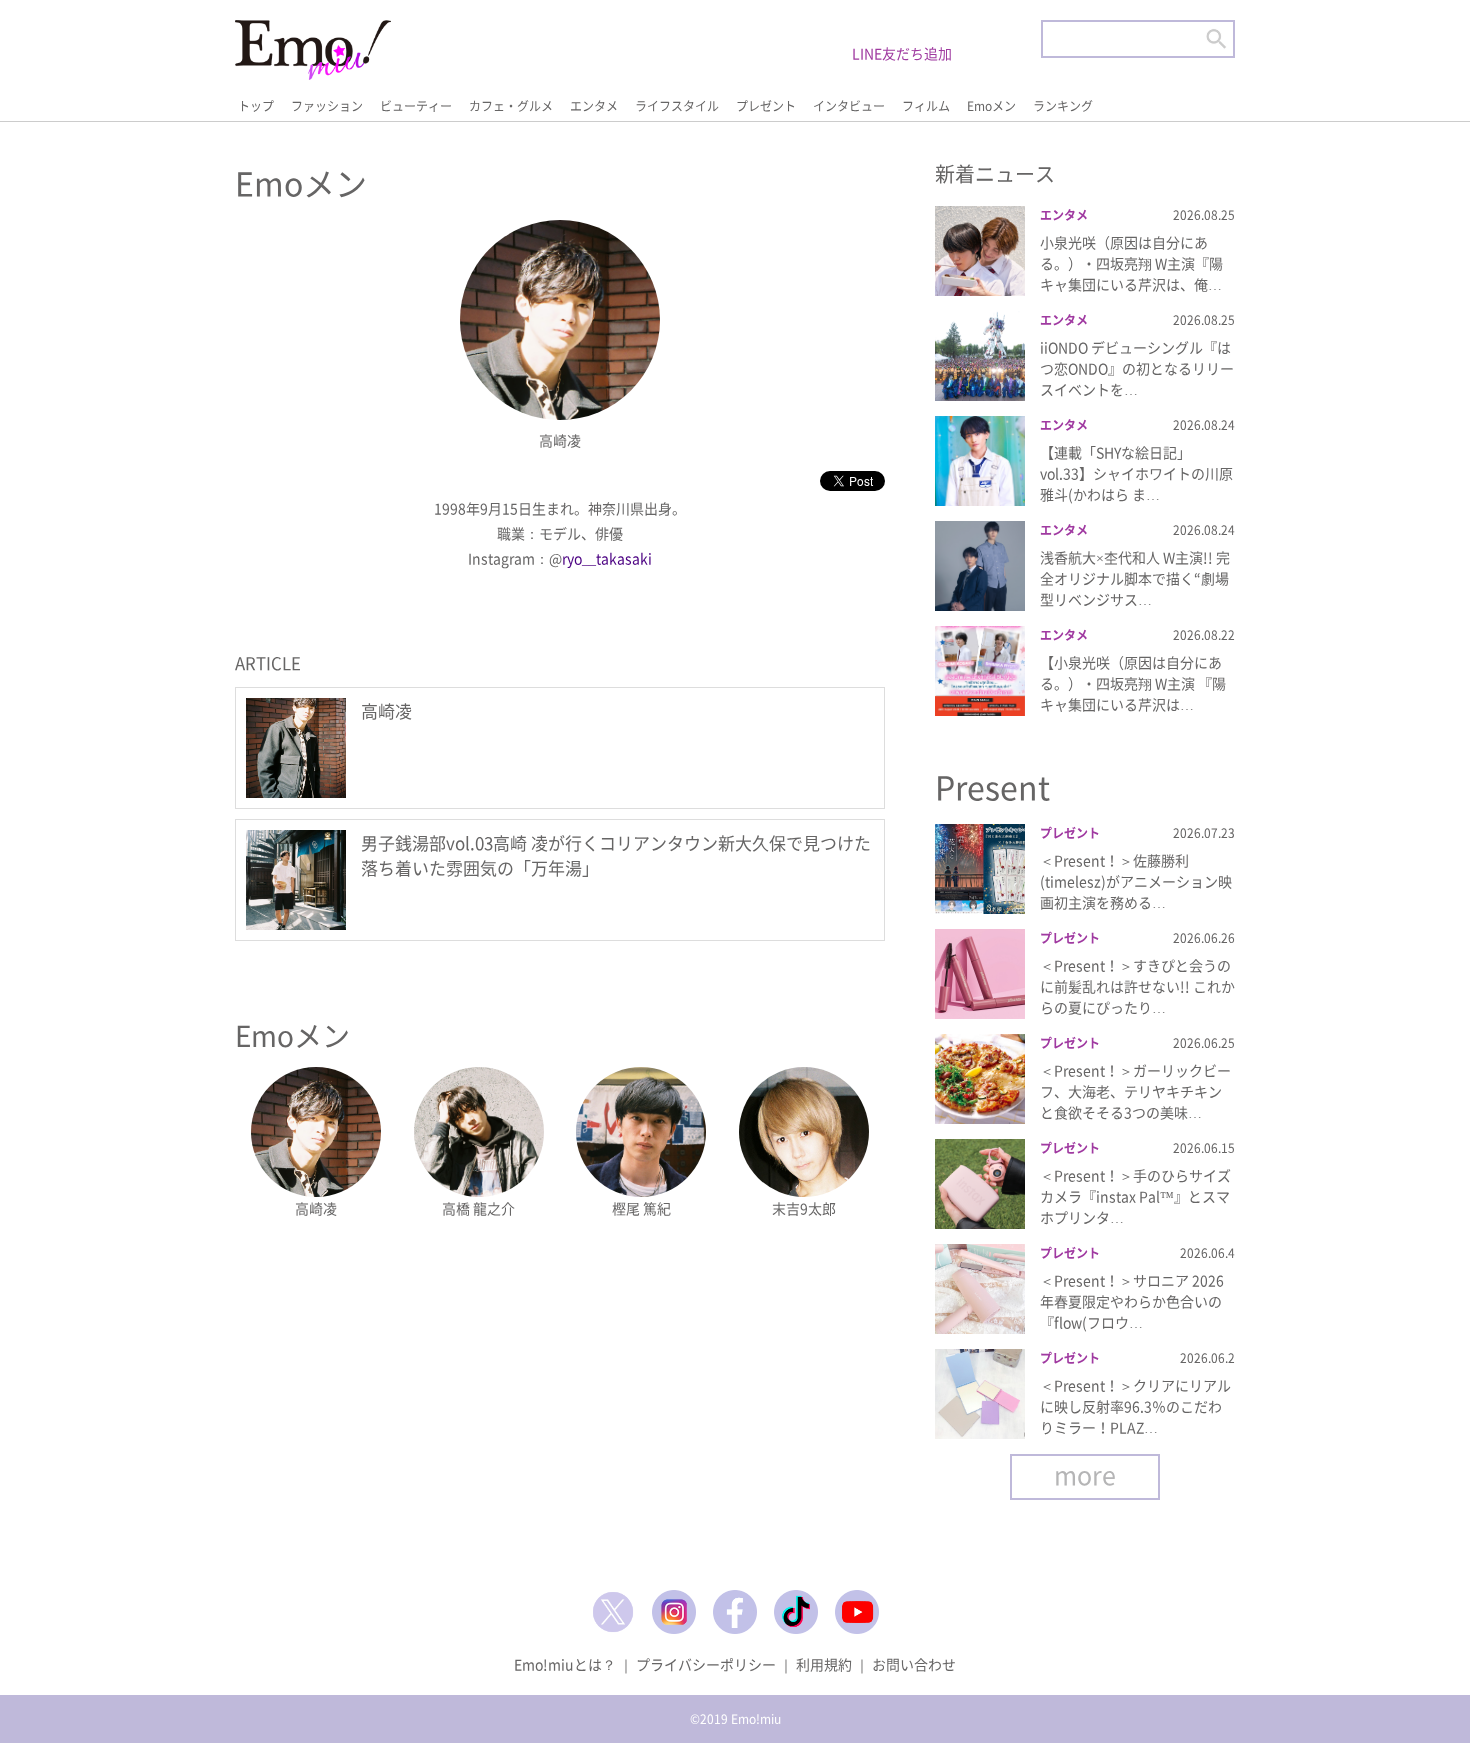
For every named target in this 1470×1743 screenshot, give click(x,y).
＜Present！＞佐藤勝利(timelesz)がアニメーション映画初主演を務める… (1136, 881)
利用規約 (824, 1664)
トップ (256, 106)
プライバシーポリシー (706, 1664)
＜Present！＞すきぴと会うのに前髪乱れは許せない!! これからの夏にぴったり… (1137, 986)
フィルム (926, 106)
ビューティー (416, 106)
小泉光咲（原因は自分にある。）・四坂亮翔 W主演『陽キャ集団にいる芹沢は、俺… (1131, 263)
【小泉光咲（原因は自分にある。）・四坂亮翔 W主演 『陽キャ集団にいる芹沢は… (1133, 683)
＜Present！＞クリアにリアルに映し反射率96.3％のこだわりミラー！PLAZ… (1135, 1406)
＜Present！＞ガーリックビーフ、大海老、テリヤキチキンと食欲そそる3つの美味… (1135, 1091)
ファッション (327, 106)
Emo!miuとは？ (565, 1664)
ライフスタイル (677, 106)
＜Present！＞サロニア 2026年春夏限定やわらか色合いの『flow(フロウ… (1132, 1301)
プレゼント (766, 106)
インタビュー (849, 106)
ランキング (1063, 106)
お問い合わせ (914, 1664)
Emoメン (991, 106)
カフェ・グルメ (511, 106)
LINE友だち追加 (902, 53)
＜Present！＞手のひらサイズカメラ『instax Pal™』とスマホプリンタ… (1135, 1196)
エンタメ (594, 106)
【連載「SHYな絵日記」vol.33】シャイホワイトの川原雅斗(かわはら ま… (1136, 473)
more (1085, 1474)
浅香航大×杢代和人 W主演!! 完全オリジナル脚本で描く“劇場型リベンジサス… (1135, 578)
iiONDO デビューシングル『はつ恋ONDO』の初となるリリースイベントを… (1137, 368)
